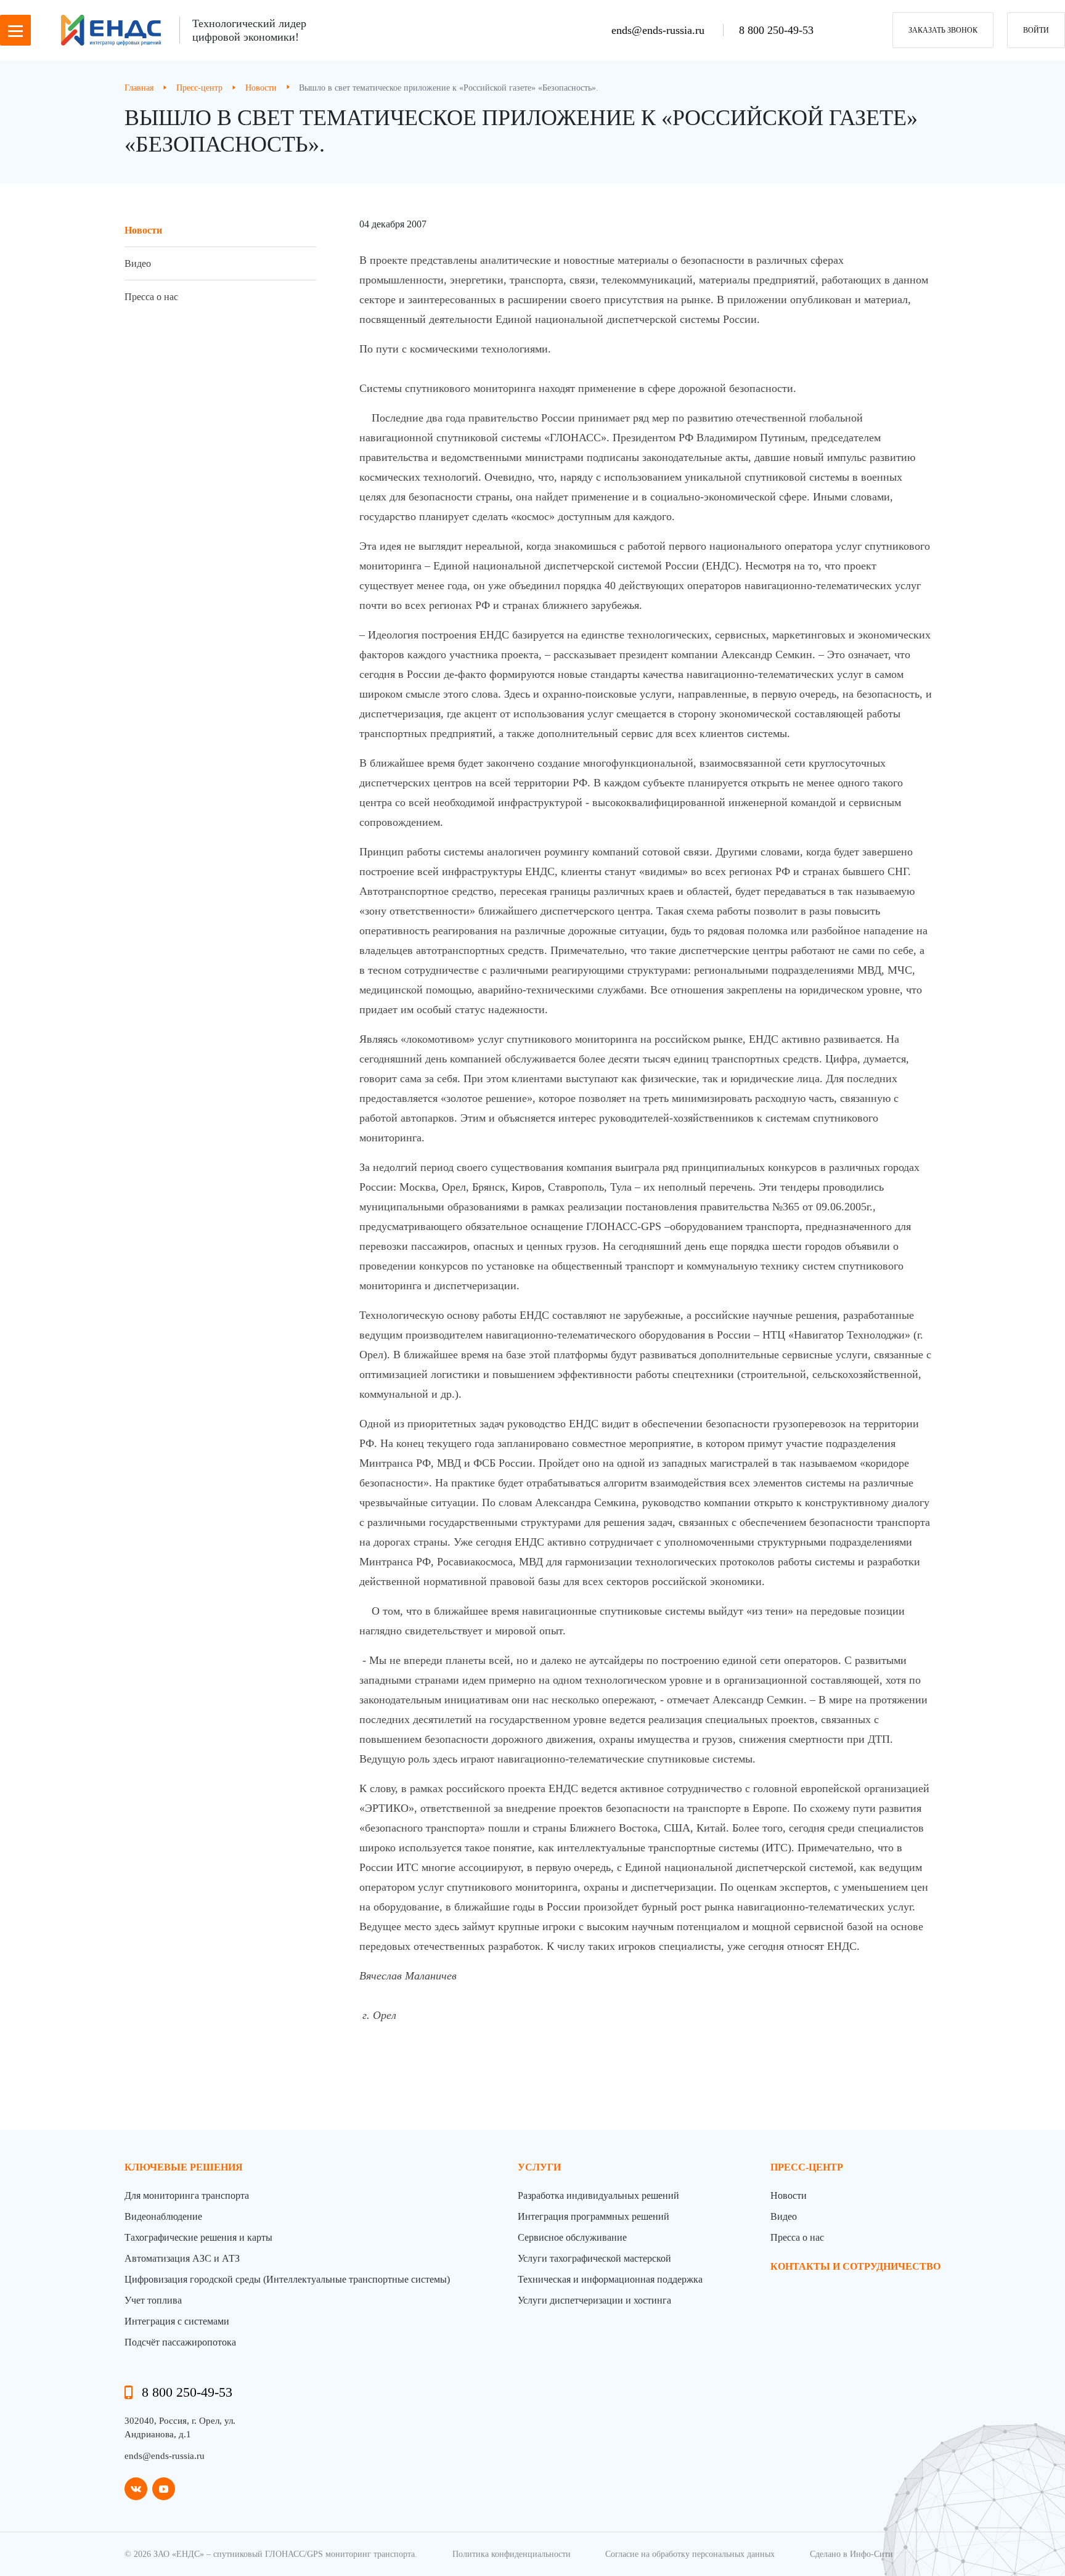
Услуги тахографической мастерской (594, 2258)
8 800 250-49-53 (776, 30)
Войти (1036, 30)
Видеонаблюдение (163, 2216)
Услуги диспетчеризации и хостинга (594, 2300)
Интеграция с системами (177, 2321)
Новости (143, 230)
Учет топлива (153, 2300)
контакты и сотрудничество (855, 2266)
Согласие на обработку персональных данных (690, 2554)
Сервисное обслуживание (572, 2237)
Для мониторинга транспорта (187, 2195)
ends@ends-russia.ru (659, 30)
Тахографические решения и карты (198, 2237)
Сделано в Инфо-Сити (851, 2554)
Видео (138, 263)
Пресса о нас (151, 297)
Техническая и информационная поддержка (610, 2279)
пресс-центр (807, 2167)
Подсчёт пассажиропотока (180, 2342)
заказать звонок (943, 30)
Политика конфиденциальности (512, 2554)
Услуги (539, 2167)
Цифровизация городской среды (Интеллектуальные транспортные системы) (287, 2279)
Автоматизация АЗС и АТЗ (182, 2258)
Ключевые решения (184, 2167)
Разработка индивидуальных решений (598, 2195)
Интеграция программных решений (594, 2216)
